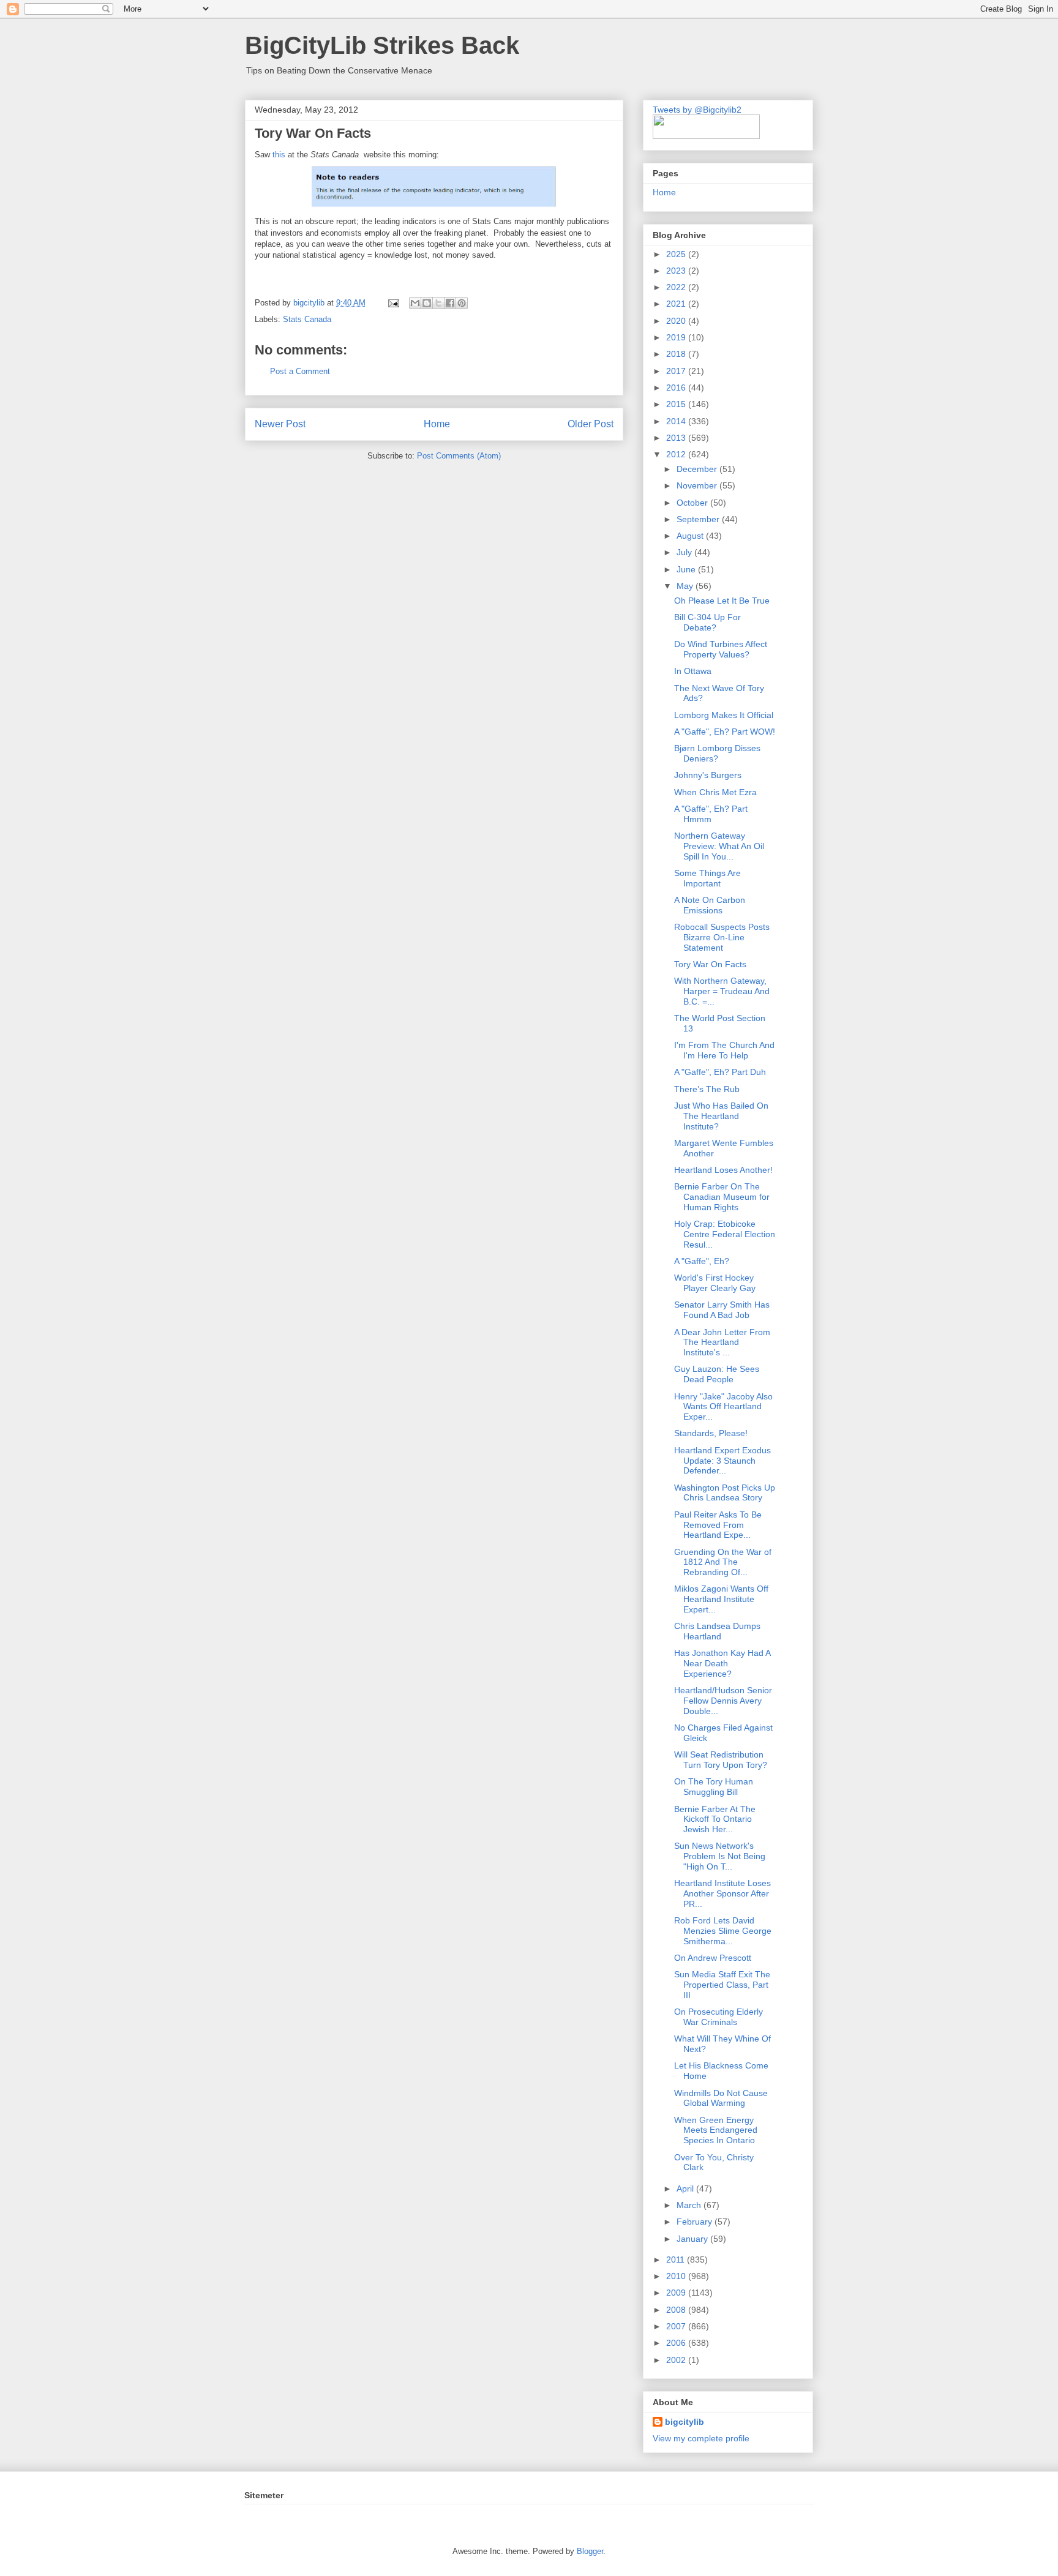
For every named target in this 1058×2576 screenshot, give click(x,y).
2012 (677, 454)
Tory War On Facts (710, 964)
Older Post (591, 424)
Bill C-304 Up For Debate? (707, 622)
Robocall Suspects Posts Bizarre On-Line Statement (722, 937)
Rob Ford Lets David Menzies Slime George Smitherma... (723, 1931)
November (698, 485)
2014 (677, 421)
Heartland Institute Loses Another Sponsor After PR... (722, 1893)
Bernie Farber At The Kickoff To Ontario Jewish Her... (715, 1819)
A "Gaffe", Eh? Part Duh (720, 1072)
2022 (677, 287)
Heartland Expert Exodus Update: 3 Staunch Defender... (722, 1461)
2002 (677, 2360)
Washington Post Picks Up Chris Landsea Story (725, 1493)
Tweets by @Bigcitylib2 (697, 110)
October (693, 503)
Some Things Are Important (707, 878)
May (686, 586)
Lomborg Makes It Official (724, 715)
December (698, 469)
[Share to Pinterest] (462, 303)
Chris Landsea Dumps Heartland (717, 1631)
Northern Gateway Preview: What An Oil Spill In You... (719, 846)
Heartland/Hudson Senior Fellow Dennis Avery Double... (723, 1701)
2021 (677, 304)
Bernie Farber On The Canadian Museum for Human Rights (722, 1197)
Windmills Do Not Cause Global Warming (721, 2098)
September (699, 519)
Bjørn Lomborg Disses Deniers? (717, 753)
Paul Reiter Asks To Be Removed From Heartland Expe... (718, 1525)
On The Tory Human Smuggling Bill (714, 1787)
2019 (677, 337)
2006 (677, 2343)
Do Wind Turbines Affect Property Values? (721, 649)
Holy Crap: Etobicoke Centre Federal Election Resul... (725, 1234)
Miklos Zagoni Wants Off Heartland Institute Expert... (721, 1599)
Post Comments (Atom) (459, 456)
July (685, 552)
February (696, 2222)
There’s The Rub (707, 1089)
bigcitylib (310, 303)
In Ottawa (693, 671)
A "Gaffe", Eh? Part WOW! (725, 732)
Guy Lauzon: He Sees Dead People (717, 1374)
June (687, 569)
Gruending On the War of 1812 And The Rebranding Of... (723, 1562)
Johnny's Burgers (708, 775)
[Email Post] (393, 303)
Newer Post (280, 424)
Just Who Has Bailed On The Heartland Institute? (721, 1116)
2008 (677, 2310)
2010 (677, 2276)
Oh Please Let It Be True (722, 601)
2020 (677, 321)
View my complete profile (701, 2438)
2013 (677, 438)
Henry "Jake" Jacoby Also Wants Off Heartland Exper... (723, 1407)
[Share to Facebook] (450, 303)
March (690, 2205)
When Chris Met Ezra (715, 792)
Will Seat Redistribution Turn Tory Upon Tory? (721, 1760)
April (686, 2188)
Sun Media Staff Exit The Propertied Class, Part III (722, 1985)
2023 (677, 271)
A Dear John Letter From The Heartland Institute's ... (722, 1342)
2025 (677, 254)
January (693, 2239)
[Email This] (415, 303)
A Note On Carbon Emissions (710, 905)
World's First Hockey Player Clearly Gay (715, 1283)
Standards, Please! (711, 1433)
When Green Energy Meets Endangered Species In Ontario (716, 2130)
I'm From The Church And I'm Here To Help (724, 1050)
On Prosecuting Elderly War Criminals (718, 2017)
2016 (677, 388)
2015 (677, 404)
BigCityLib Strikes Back (382, 45)
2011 (677, 2260)
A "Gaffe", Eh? (702, 1261)
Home (437, 424)
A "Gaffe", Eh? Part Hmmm (711, 814)
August (691, 536)
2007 (677, 2326)
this (279, 155)
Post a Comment (300, 371)
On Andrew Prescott (713, 1958)
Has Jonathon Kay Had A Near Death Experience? (722, 1663)
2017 (677, 371)
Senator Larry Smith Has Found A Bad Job (722, 1310)
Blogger (590, 2551)
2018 (677, 354)
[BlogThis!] (427, 303)
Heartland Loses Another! (723, 1170)
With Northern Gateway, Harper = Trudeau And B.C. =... (722, 991)
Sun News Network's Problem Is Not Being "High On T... (720, 1856)
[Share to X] (438, 303)
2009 (677, 2293)
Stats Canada (307, 319)
